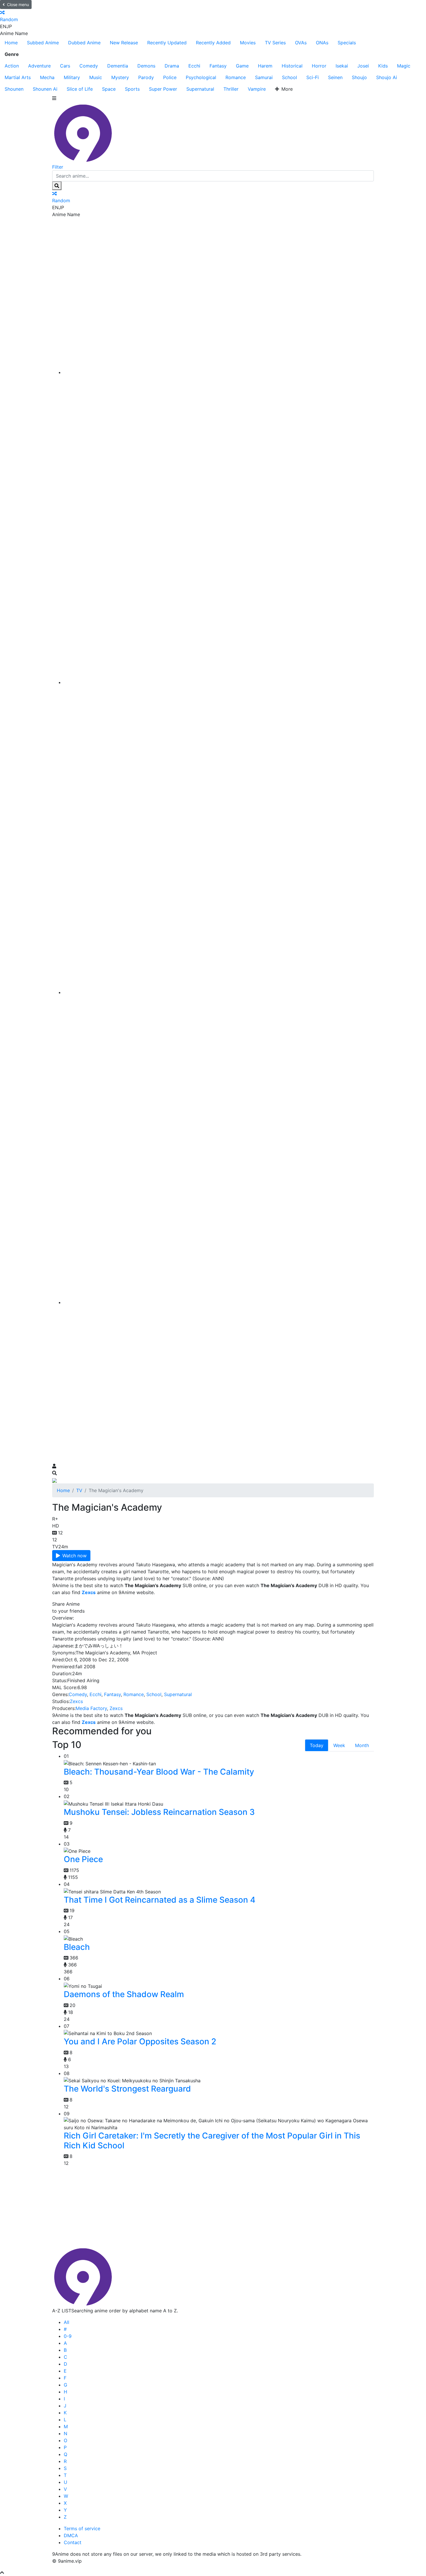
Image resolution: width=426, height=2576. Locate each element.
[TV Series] (219, 992)
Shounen (14, 89)
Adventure (39, 66)
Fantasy (218, 66)
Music (96, 77)
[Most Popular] (219, 1302)
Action (12, 66)
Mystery (120, 77)
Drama (172, 66)
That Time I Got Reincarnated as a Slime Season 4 (160, 1900)
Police (170, 77)
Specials (347, 43)
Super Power (163, 89)
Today (317, 1745)
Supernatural (200, 89)
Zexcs (76, 1701)
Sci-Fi (313, 77)
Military (72, 77)
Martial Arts (18, 77)
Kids (383, 66)
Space (109, 89)
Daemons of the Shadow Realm (124, 1994)
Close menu (18, 4)
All (67, 2322)
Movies (248, 43)
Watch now (74, 1556)
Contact (73, 2542)
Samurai (264, 77)
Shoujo (359, 77)
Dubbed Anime (84, 43)
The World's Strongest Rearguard (127, 2089)
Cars (65, 66)
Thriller (231, 89)
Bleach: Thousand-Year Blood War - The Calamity (159, 1772)
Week (339, 1745)
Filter (58, 167)
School (290, 77)
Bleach (77, 1947)
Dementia (118, 66)
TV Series (275, 43)
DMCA (71, 2535)
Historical (292, 66)
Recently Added (213, 43)
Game (242, 66)
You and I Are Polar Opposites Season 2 (140, 2041)
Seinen (335, 77)
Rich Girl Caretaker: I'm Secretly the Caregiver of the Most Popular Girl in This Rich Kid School (212, 2141)
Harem (265, 66)
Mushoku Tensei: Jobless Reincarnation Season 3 (159, 1812)
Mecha (47, 77)
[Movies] (219, 682)
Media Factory (91, 1708)
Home (11, 43)
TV (79, 1490)
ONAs (322, 43)
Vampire (257, 89)
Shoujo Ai (387, 77)
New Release (124, 43)
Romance (236, 77)
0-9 (68, 2336)
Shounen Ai (45, 89)
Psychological (201, 77)
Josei (363, 66)
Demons (146, 66)
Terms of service (82, 2528)
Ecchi (194, 66)
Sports (132, 89)
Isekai (342, 66)
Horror (319, 66)
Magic (404, 66)
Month (362, 1745)
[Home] (219, 372)
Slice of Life (80, 89)
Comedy (89, 66)
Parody (146, 77)
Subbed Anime (43, 43)
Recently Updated (167, 43)
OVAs (301, 43)
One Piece (83, 1859)
